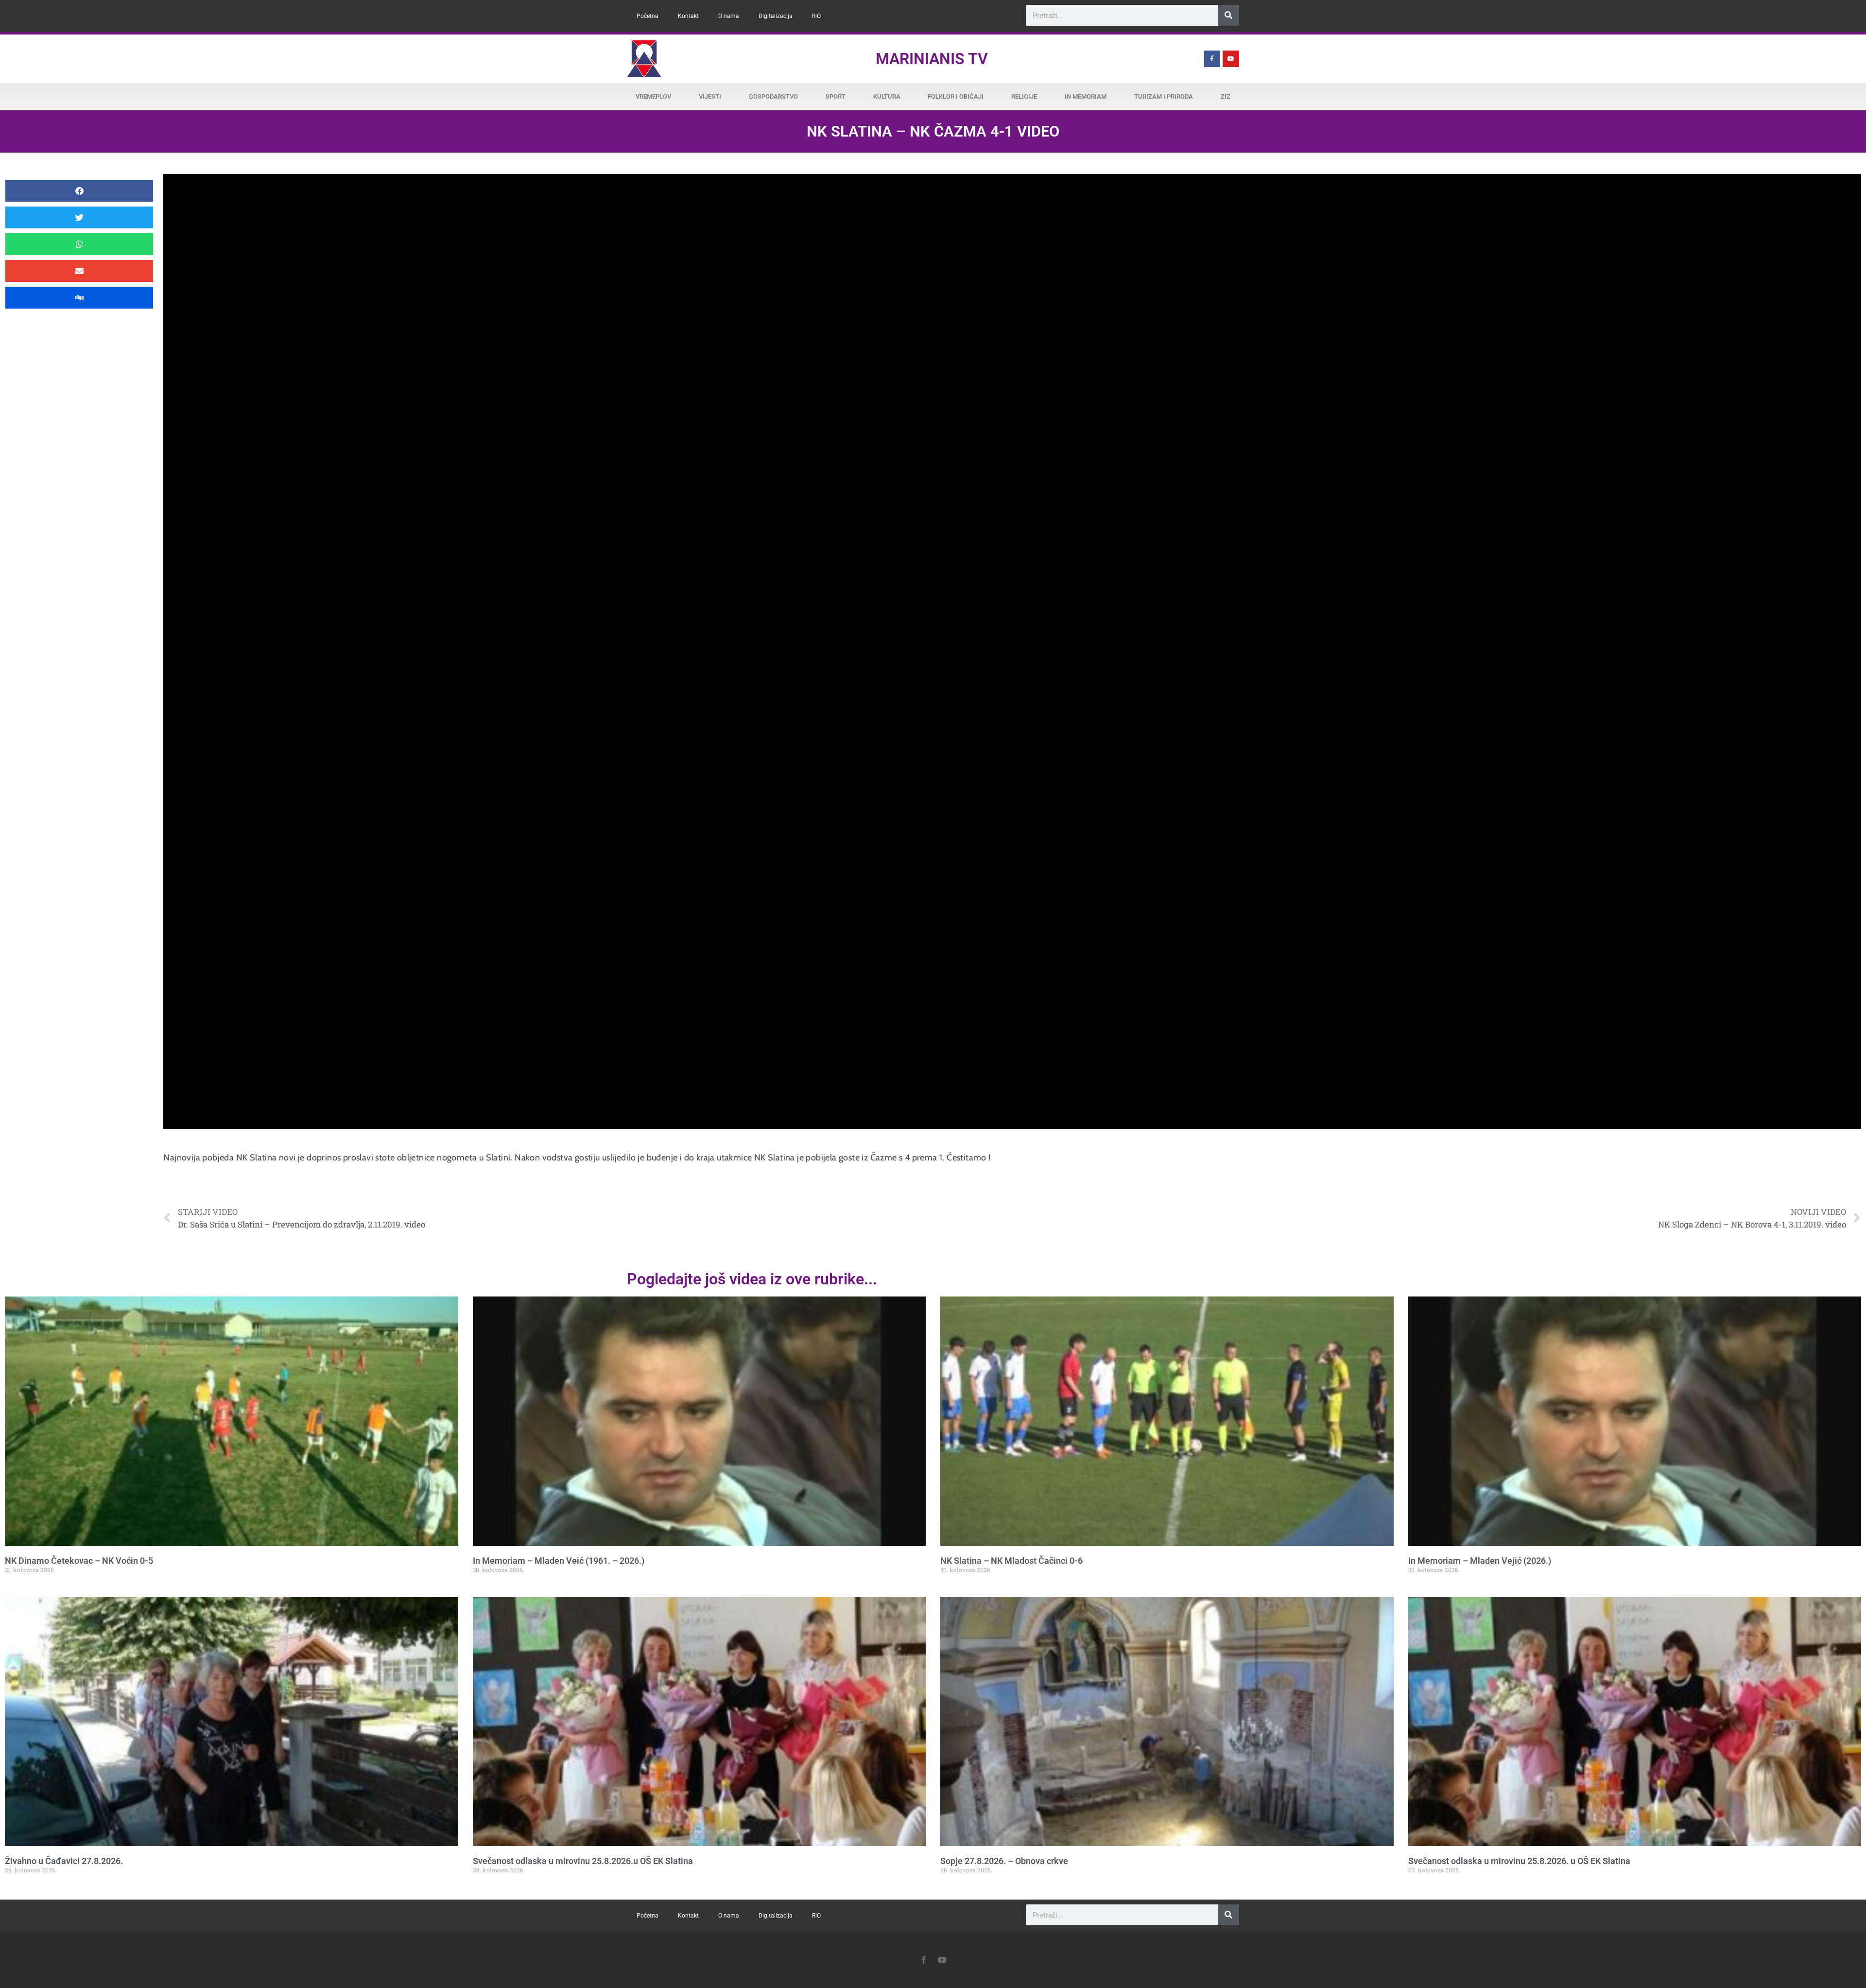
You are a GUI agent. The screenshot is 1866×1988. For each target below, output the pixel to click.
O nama (729, 16)
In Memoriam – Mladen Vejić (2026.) (1480, 1561)
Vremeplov (653, 96)
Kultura (887, 96)
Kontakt (688, 16)
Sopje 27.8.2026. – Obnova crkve (1004, 1861)
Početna (648, 16)
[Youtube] (1231, 59)
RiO (816, 16)
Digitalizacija (776, 16)
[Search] (1229, 15)
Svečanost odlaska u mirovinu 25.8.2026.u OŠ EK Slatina (583, 1861)
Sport (836, 96)
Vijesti (710, 96)
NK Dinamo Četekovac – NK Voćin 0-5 (79, 1561)
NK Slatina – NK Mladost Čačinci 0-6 (1011, 1561)
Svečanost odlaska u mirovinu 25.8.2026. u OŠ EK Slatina (1519, 1861)
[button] (79, 191)
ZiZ (1226, 96)
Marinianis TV (932, 59)
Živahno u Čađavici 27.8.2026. (64, 1861)
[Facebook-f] (1212, 59)
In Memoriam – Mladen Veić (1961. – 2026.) (559, 1561)
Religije (1024, 96)
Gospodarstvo (773, 96)
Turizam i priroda (1164, 96)
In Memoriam (1086, 96)
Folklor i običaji (956, 96)
